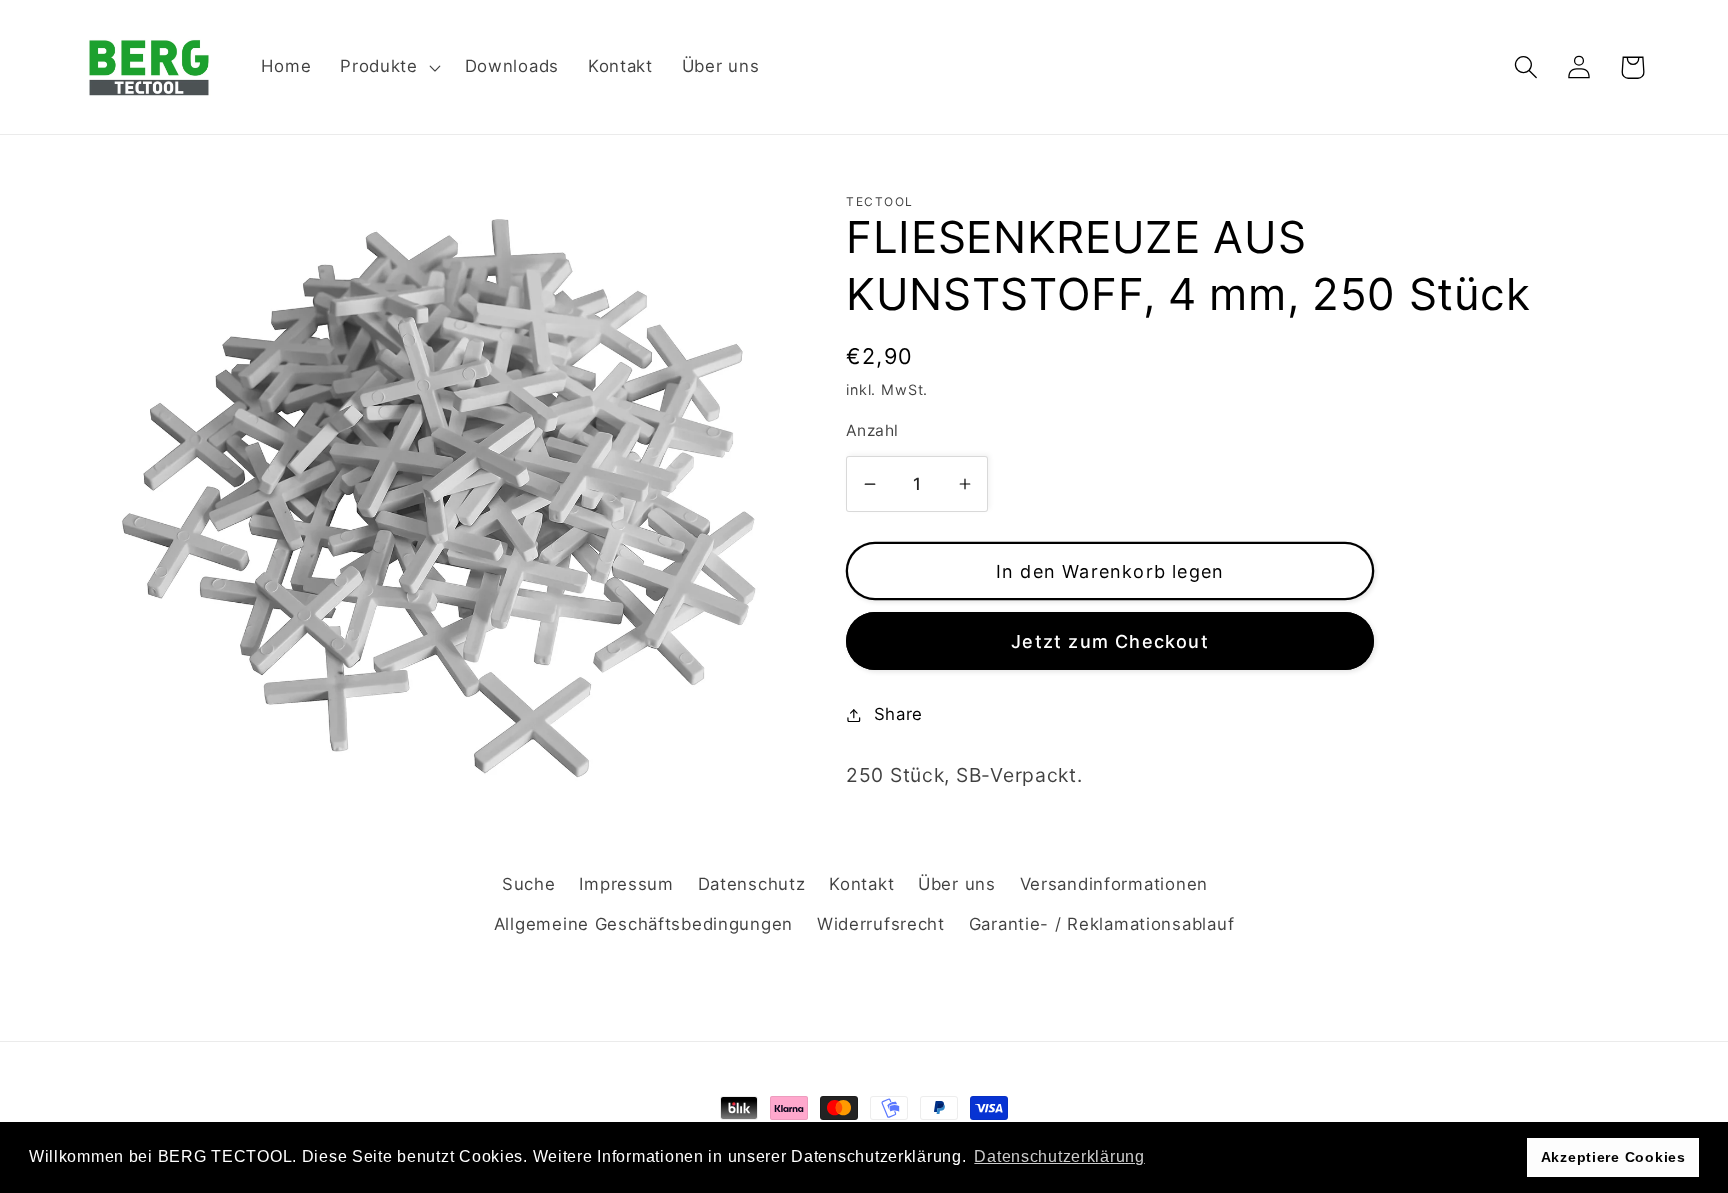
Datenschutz (752, 884)
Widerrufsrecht (881, 924)
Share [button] (898, 714)
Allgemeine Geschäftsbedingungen (643, 924)
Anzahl (872, 430)
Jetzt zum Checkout (1110, 641)
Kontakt (861, 884)
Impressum (626, 884)
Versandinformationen (1114, 884)
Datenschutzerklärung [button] (1059, 1156)
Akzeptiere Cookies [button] (1613, 1157)
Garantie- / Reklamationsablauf (1102, 924)
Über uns (957, 884)
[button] (388, 67)
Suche (529, 884)
